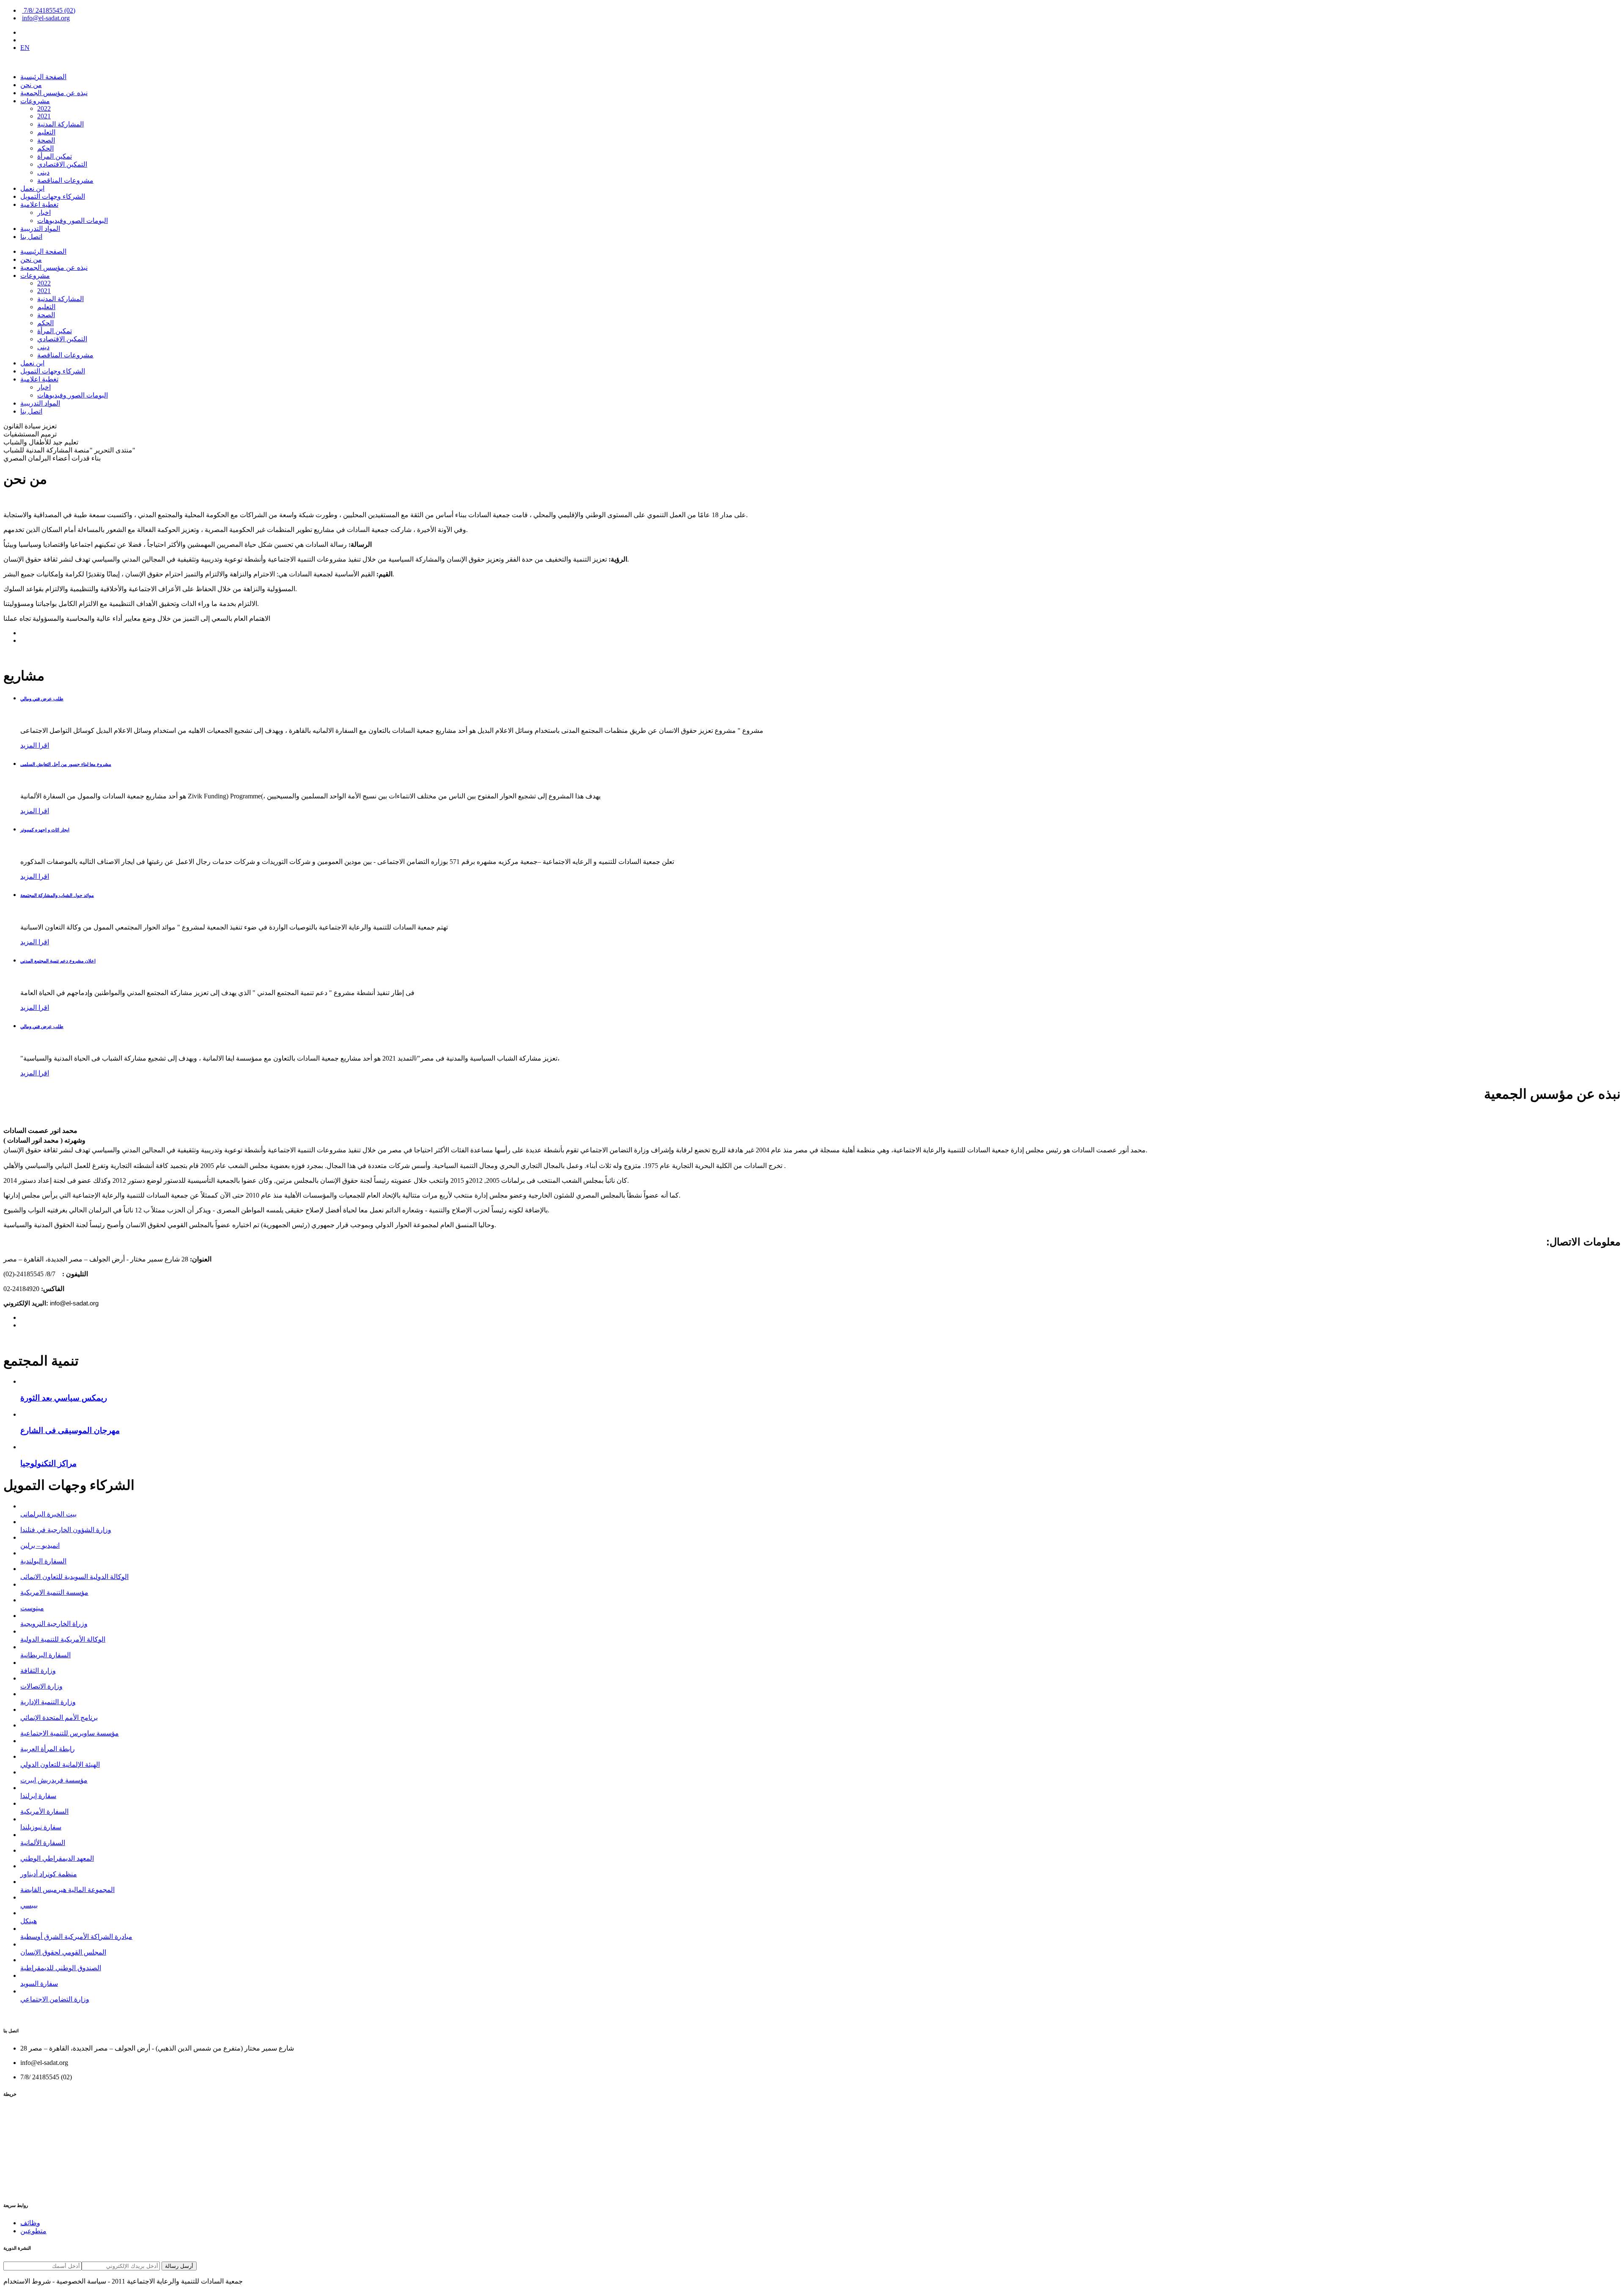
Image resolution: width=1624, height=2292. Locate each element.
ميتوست (32, 1608)
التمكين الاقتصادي (62, 164)
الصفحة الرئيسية (43, 77)
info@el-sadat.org (46, 18)
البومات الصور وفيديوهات (73, 221)
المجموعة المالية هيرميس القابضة (67, 1890)
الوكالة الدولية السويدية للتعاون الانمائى (74, 1577)
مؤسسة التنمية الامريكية (54, 1592)
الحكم (45, 148)
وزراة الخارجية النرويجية (54, 1624)
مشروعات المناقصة (65, 180)
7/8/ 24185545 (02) (49, 10)
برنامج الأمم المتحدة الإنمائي (59, 1718)
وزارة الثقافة (38, 1671)
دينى (43, 172)
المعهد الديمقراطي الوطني (57, 1858)
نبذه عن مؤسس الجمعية (54, 93)
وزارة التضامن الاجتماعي (55, 1999)
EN (25, 48)
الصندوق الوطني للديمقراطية (61, 1968)
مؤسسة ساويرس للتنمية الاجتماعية (70, 1733)
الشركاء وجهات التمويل (53, 196)
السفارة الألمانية (43, 1843)
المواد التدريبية (40, 229)
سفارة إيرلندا (38, 1796)
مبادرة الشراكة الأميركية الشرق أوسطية (76, 1937)
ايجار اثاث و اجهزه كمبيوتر (45, 830)
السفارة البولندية (43, 1561)
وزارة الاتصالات (41, 1686)
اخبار (44, 212)
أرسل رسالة (179, 2266)
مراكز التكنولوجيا (48, 1463)
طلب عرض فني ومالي (42, 699)
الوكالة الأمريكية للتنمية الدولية (63, 1639)
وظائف (30, 2223)
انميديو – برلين (40, 1545)
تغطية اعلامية (39, 204)
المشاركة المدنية (60, 124)
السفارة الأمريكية (44, 1811)
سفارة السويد (39, 1984)
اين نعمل (32, 188)
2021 (44, 116)
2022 (44, 108)
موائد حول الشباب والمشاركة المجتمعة (57, 895)
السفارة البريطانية (45, 1655)
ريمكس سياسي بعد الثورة (64, 1398)
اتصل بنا (31, 237)
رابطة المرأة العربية (48, 1749)
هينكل (29, 1921)
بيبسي (29, 1905)
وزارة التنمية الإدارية (48, 1702)
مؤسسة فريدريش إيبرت (54, 1780)
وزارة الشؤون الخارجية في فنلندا (66, 1530)
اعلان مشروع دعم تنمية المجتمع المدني (58, 961)
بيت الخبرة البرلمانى (48, 1514)
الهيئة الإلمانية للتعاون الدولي (60, 1764)
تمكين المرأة (55, 156)
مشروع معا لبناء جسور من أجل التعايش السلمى (66, 764)
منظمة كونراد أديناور (49, 1874)
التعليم (46, 132)
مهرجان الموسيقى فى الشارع (70, 1430)
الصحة (46, 140)
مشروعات (35, 101)
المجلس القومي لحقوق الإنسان (63, 1952)
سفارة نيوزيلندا (41, 1827)
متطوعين (33, 2231)
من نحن (31, 85)
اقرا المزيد (35, 745)
